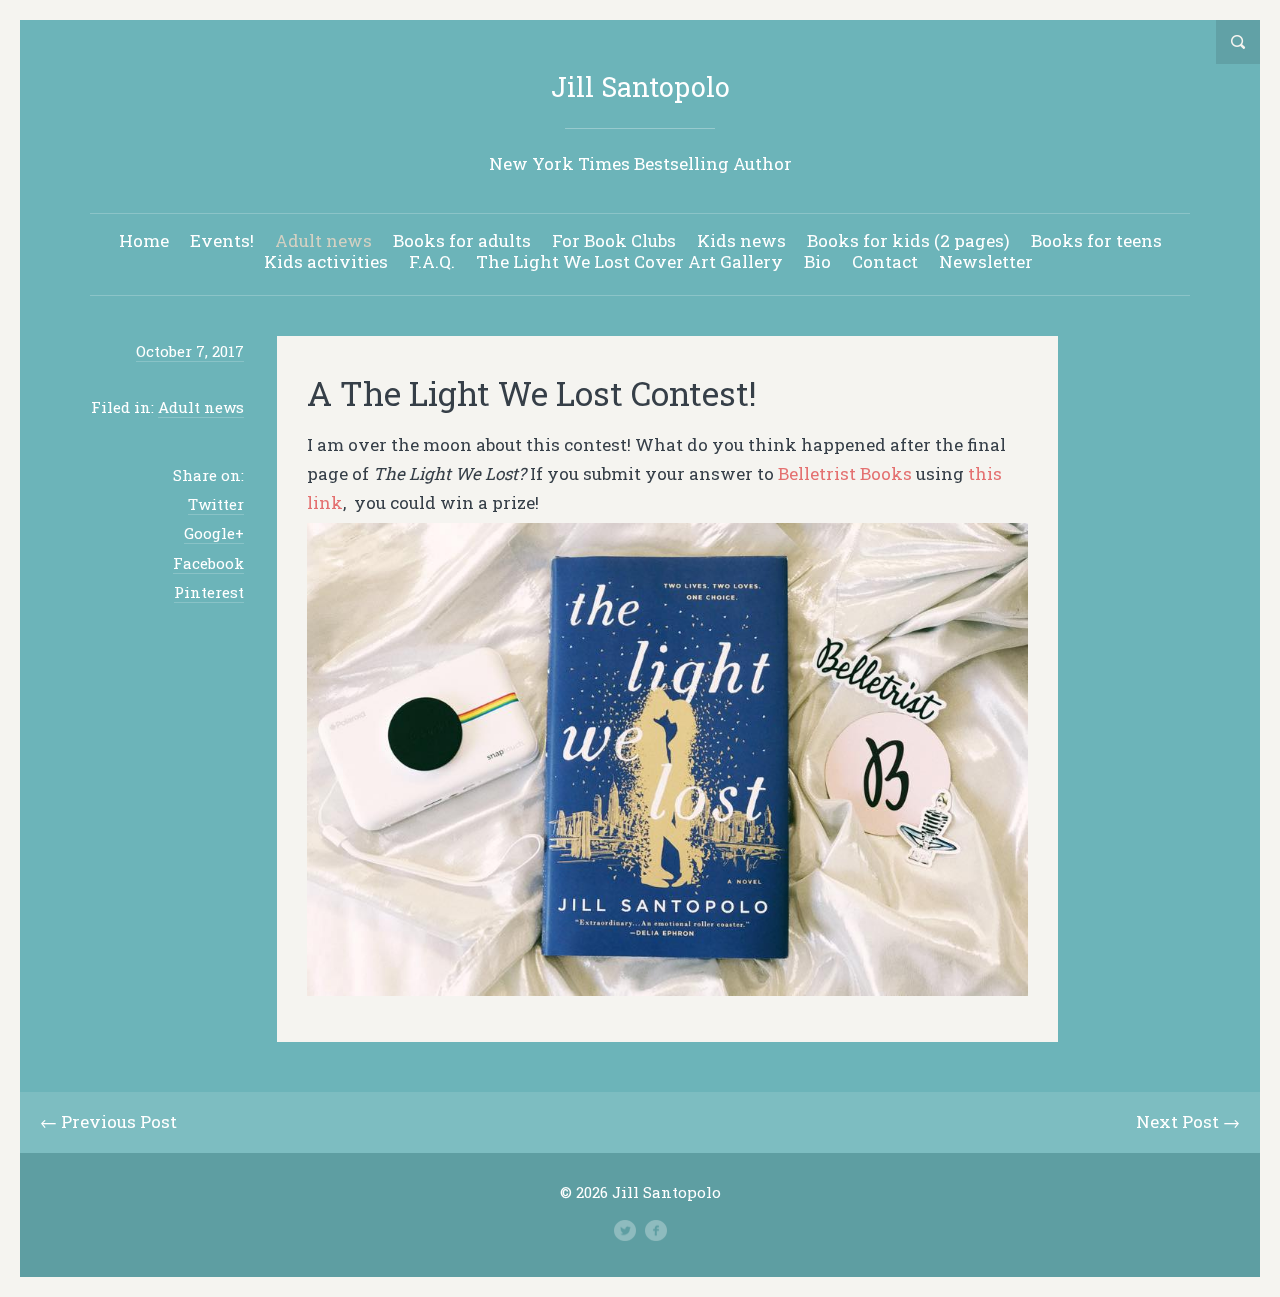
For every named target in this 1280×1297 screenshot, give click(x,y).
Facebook (208, 563)
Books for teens (1096, 240)
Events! (222, 240)
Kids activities (326, 261)
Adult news (323, 240)
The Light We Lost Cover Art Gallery (629, 261)
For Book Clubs (614, 240)
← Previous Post (108, 1121)
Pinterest (209, 592)
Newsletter (986, 261)
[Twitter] (625, 1231)
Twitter (216, 504)
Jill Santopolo (640, 86)
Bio (817, 261)
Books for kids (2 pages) (908, 240)
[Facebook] (656, 1231)
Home (144, 240)
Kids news (741, 240)
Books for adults (462, 240)
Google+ (214, 533)
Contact (885, 261)
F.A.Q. (432, 261)
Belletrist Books (845, 473)
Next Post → (1188, 1121)
